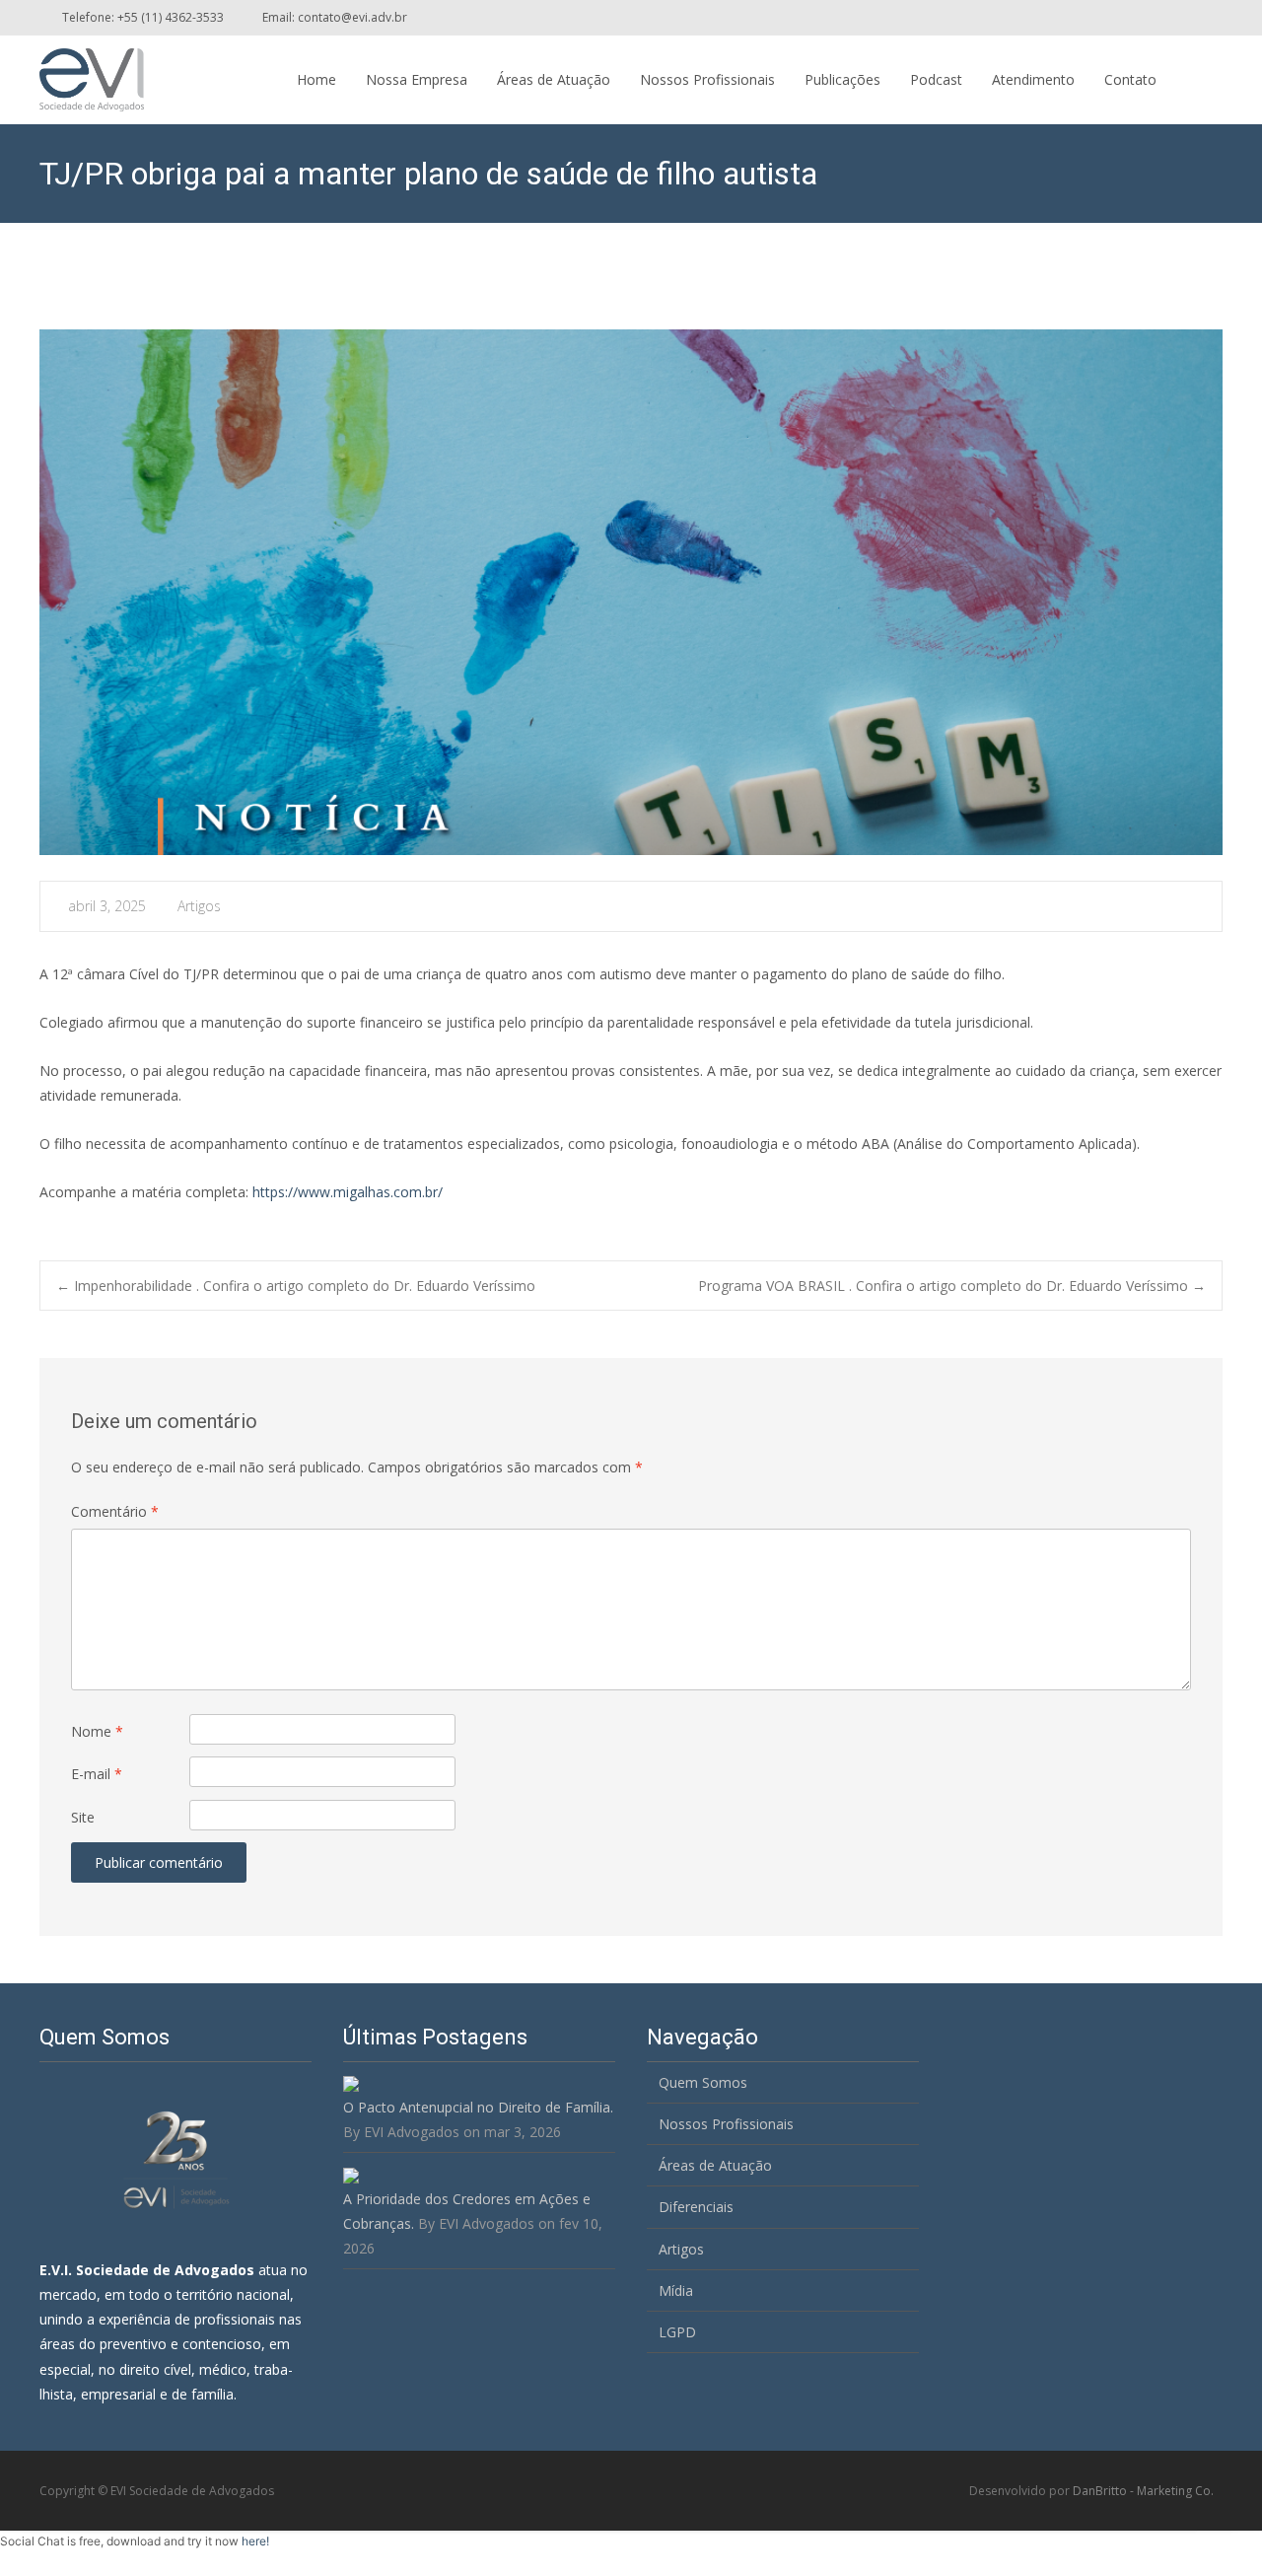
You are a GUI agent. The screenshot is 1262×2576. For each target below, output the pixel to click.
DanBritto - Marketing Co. (1143, 2491)
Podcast (936, 79)
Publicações (842, 79)
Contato (1130, 79)
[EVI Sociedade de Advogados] (76, 75)
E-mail (97, 1774)
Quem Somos (703, 2082)
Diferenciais (696, 2207)
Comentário (115, 1511)
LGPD (677, 2332)
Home (316, 79)
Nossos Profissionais (707, 79)
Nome (97, 1731)
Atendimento (1033, 79)
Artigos (199, 906)
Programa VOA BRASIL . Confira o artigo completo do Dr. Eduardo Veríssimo (952, 1286)
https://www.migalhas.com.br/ (348, 1192)
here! (255, 2541)
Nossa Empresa (417, 79)
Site (83, 1817)
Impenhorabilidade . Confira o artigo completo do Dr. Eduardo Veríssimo (296, 1286)
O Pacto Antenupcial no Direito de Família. (478, 2107)
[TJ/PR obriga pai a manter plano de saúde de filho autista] (631, 592)
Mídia (676, 2290)
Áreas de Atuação (554, 79)
